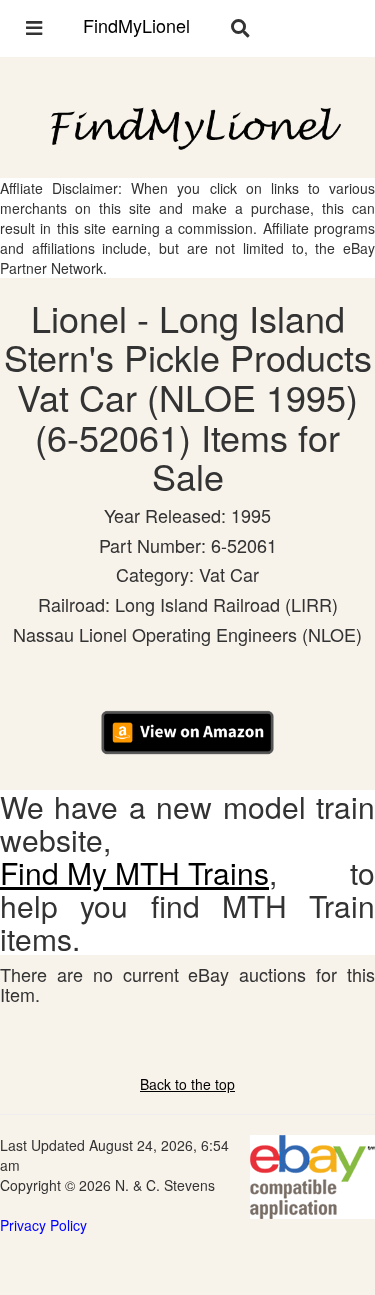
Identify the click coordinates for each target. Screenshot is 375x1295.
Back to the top (187, 1084)
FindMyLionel (136, 25)
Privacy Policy (43, 1225)
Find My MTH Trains (134, 872)
